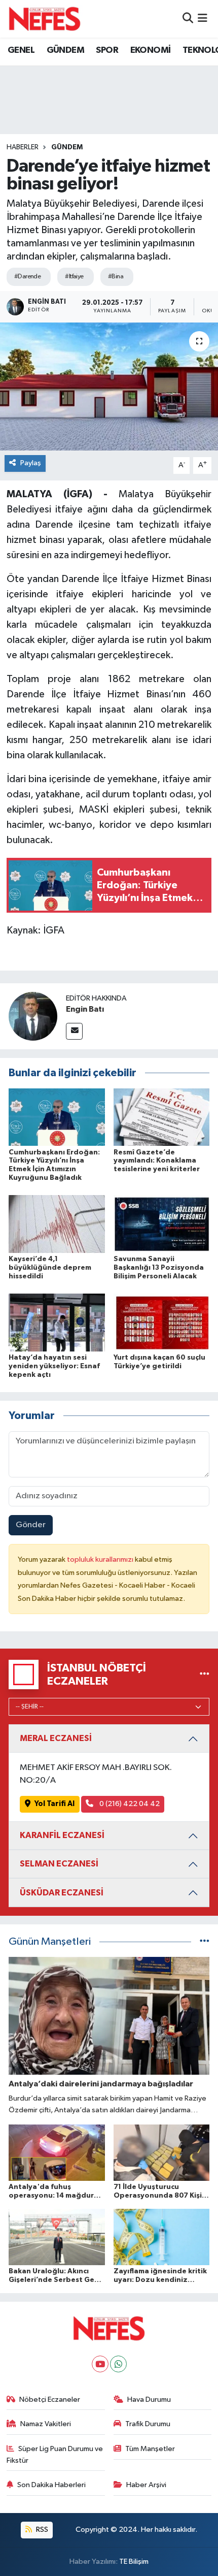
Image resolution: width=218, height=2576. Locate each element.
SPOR (107, 50)
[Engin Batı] (33, 1016)
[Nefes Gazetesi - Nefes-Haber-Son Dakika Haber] (45, 19)
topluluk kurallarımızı (101, 1559)
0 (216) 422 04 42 (129, 1804)
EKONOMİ (151, 50)
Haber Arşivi (146, 2485)
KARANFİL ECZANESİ (62, 1835)
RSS (41, 2530)
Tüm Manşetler (150, 2449)
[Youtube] (100, 2364)
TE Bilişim (134, 2562)
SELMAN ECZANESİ (59, 1864)
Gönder (31, 1525)
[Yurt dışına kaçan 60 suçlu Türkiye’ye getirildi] (162, 1322)
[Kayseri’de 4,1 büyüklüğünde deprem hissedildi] (57, 1224)
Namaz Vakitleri (46, 2424)
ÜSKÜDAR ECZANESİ (62, 1893)
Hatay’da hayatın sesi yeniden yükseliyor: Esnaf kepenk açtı (54, 1366)
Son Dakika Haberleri (51, 2485)
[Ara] (188, 19)
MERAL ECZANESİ (56, 1738)
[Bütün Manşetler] (205, 1942)
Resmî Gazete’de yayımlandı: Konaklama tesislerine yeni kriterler (157, 1161)
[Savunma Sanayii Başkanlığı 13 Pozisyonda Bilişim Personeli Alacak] (162, 1224)
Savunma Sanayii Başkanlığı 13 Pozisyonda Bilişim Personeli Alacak (159, 1268)
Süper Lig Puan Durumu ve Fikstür (55, 2454)
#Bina (116, 277)
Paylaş (31, 463)
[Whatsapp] (118, 2364)
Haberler (23, 147)
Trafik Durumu (148, 2424)
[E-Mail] (74, 1031)
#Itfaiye (74, 277)
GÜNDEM (65, 50)
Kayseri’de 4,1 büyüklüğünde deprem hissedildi (50, 1268)
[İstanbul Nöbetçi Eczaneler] (205, 1674)
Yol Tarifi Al (55, 1804)
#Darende (28, 277)
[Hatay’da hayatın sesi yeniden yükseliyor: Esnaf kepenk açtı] (57, 1322)
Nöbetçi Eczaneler (50, 2400)
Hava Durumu (149, 2400)
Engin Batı (85, 1009)
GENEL (21, 50)
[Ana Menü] (203, 19)
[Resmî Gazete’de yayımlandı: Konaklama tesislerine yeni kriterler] (162, 1117)
